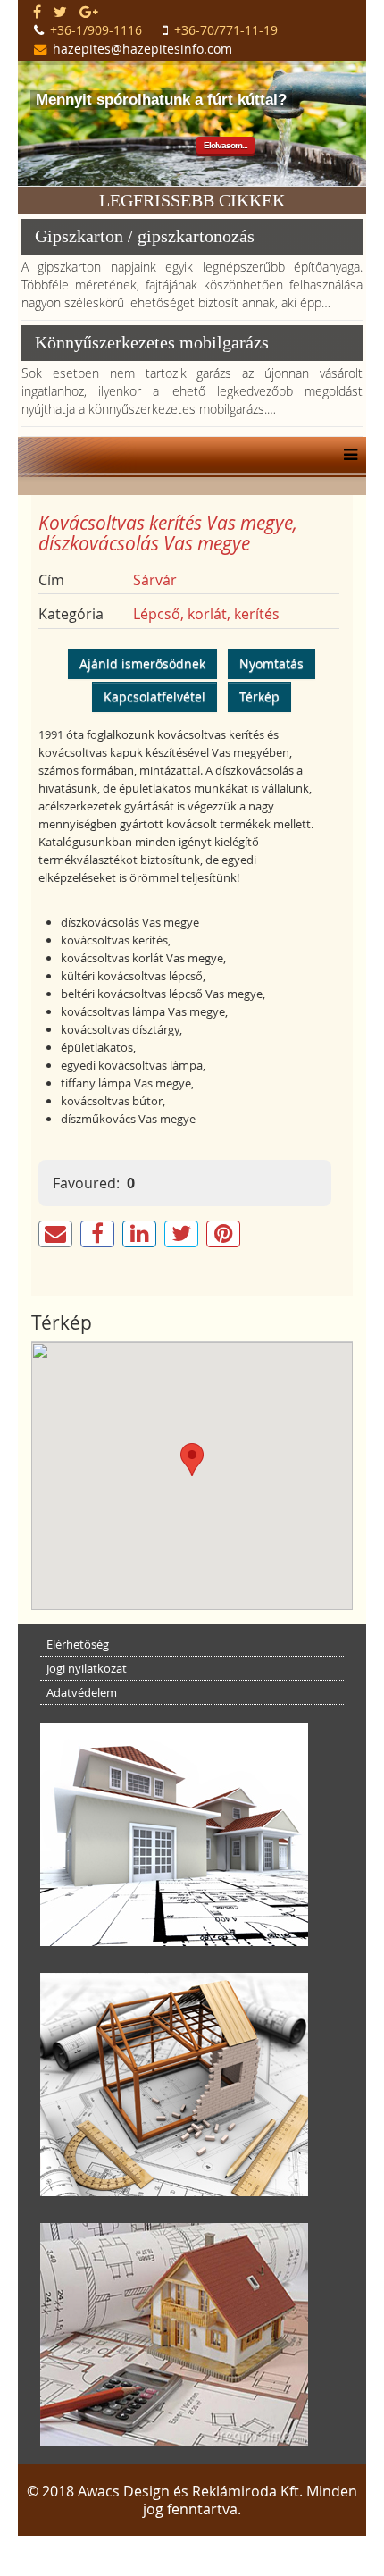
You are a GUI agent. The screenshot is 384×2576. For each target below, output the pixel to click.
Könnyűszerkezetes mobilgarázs (152, 342)
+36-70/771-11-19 (226, 30)
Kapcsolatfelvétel (154, 696)
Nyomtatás (271, 663)
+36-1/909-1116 (96, 30)
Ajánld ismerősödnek (142, 663)
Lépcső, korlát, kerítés (206, 614)
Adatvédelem (82, 1692)
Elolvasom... (225, 145)
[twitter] (60, 12)
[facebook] (37, 12)
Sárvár (155, 580)
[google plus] (89, 12)
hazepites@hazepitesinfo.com (142, 49)
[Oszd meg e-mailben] (55, 1234)
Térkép (259, 696)
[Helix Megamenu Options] (346, 455)
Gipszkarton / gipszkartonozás (145, 236)
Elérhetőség (78, 1644)
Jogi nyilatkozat (87, 1668)
